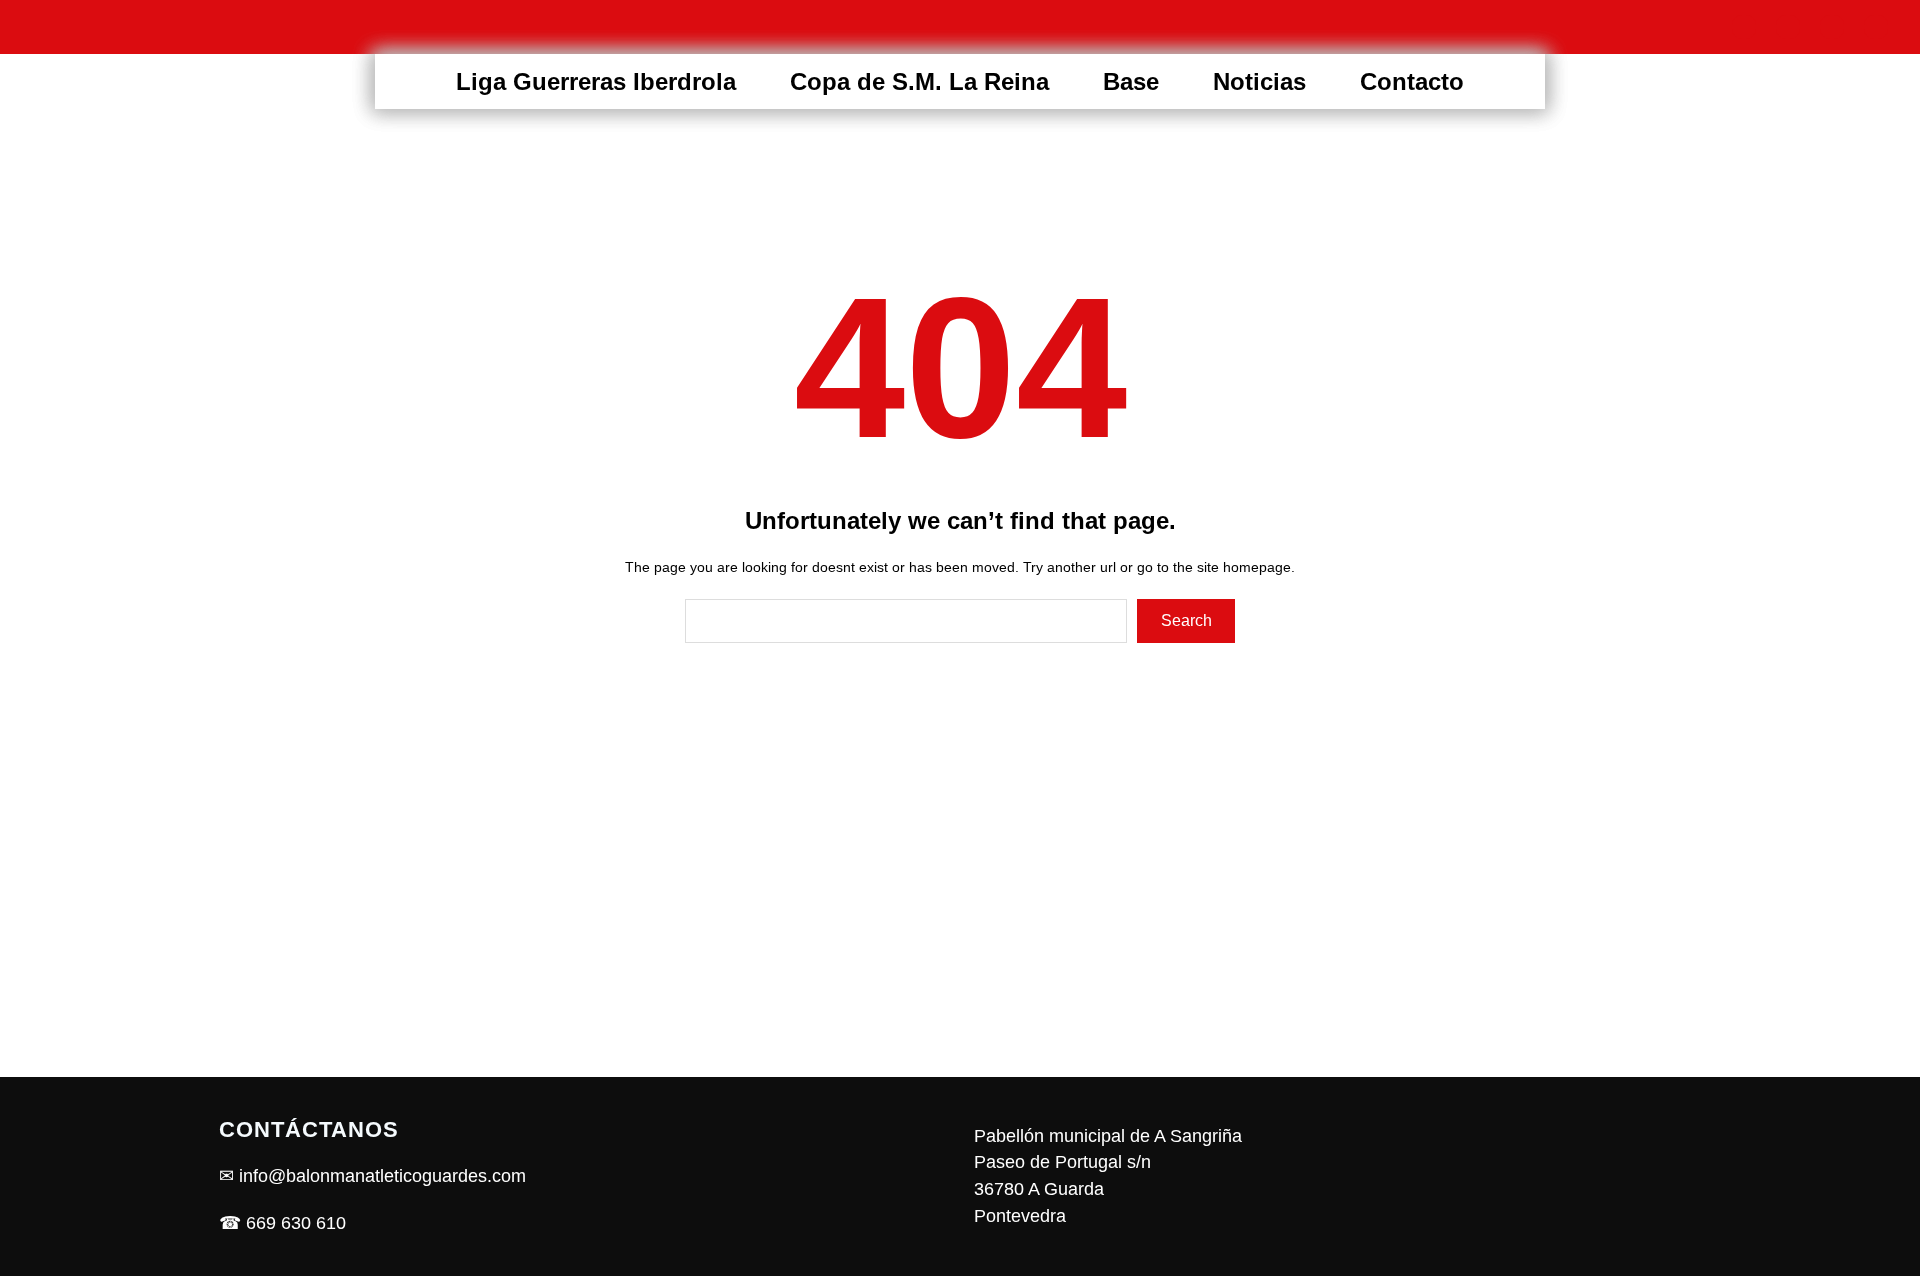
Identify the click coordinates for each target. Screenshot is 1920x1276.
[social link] (1744, 27)
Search (1186, 620)
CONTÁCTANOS (309, 1129)
